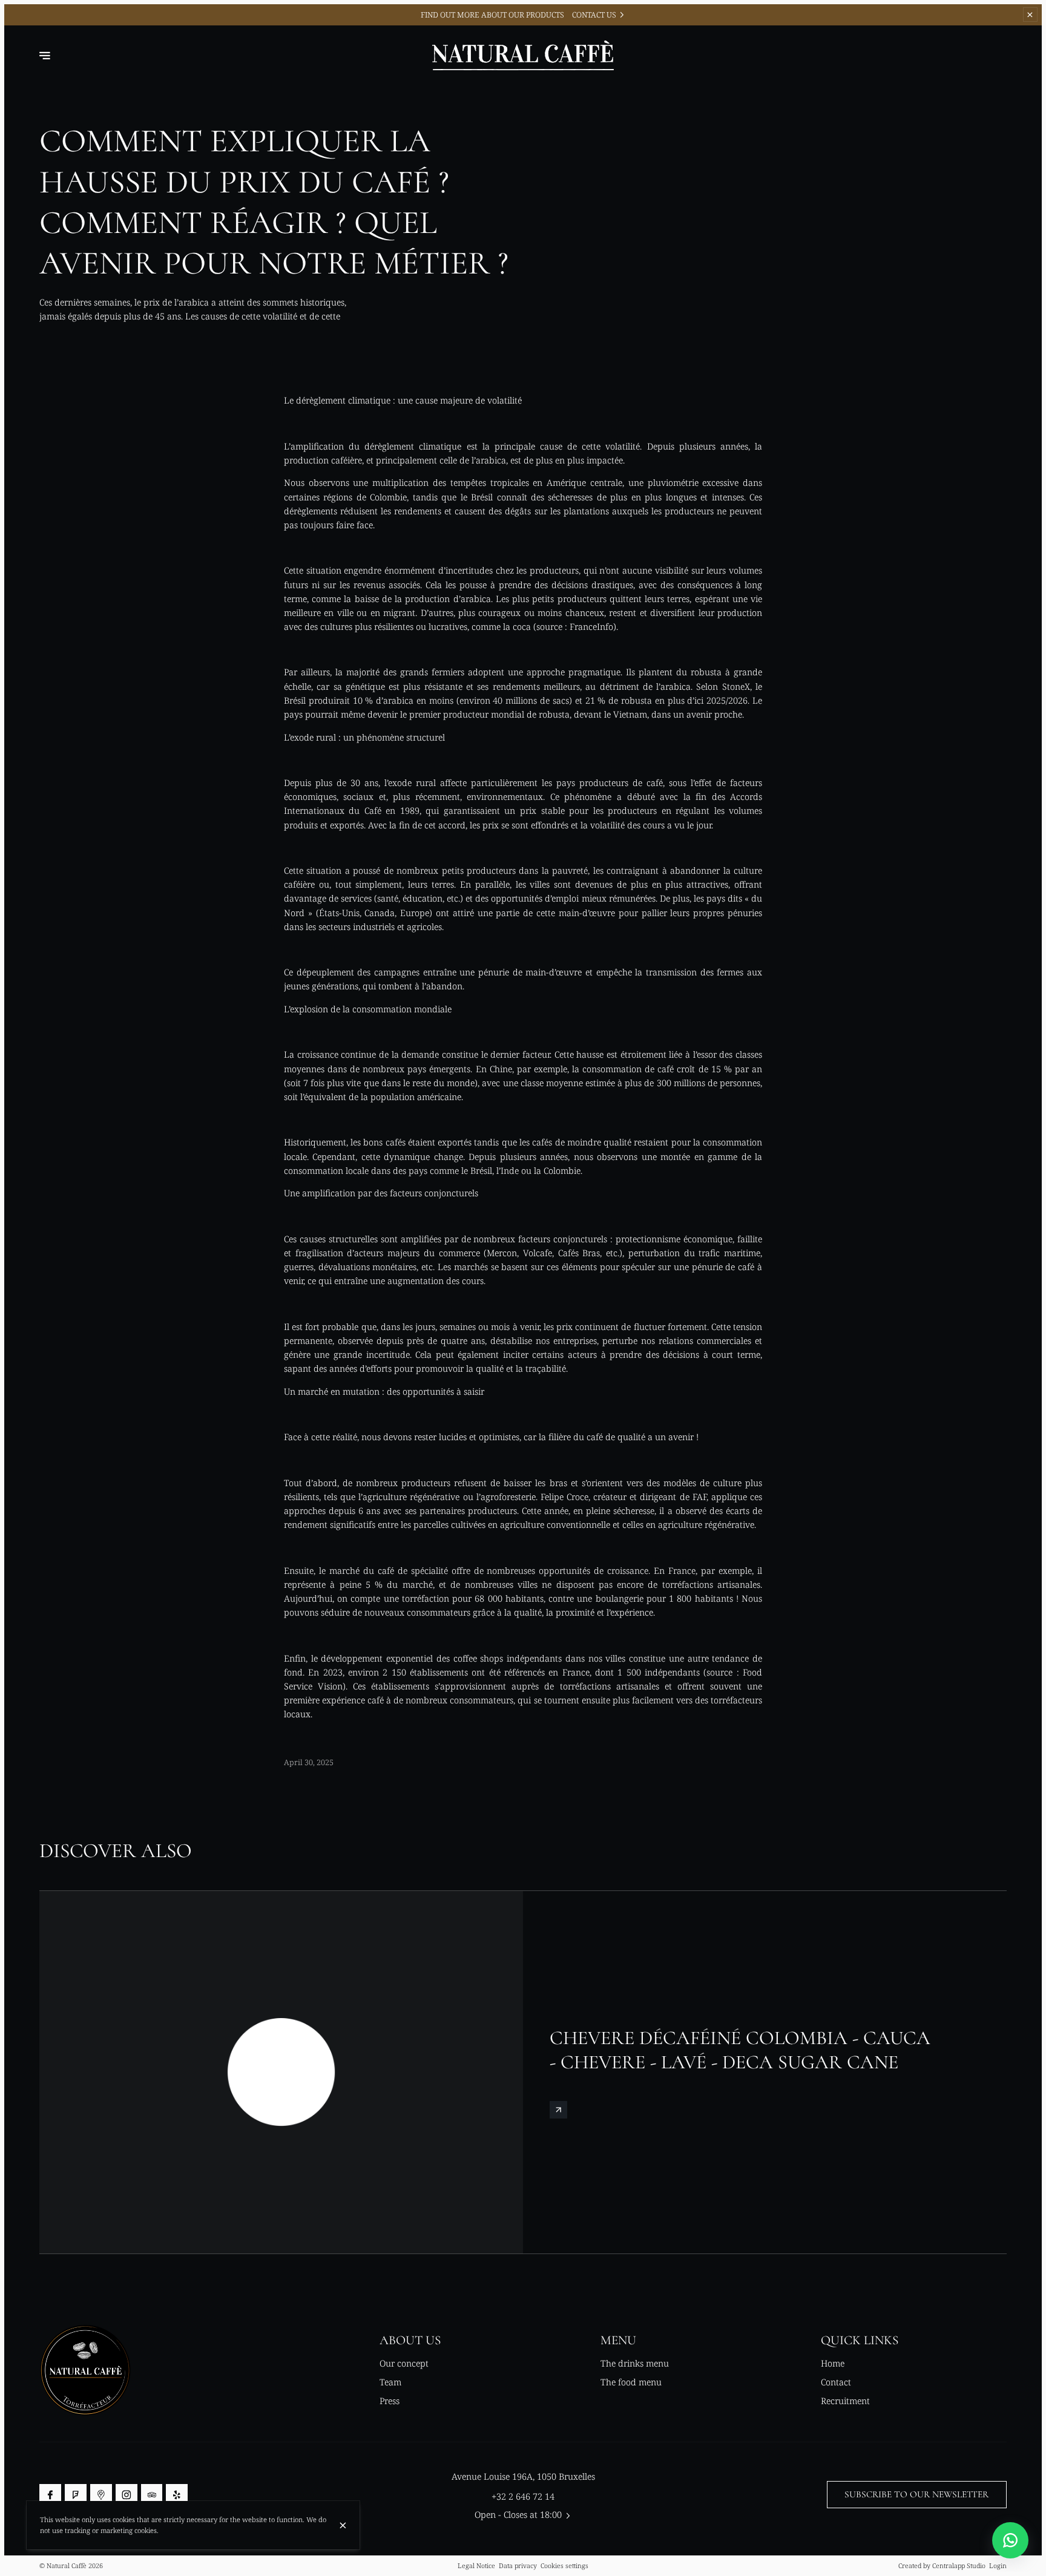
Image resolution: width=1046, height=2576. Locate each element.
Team (390, 2382)
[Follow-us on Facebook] (50, 2495)
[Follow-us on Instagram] (127, 2495)
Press (390, 2401)
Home (833, 2363)
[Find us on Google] (101, 2495)
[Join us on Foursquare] (76, 2495)
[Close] (343, 2525)
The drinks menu (635, 2363)
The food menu (631, 2382)
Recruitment (845, 2401)
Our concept (404, 2363)
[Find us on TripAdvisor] (152, 2495)
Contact (836, 2382)
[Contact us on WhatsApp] (1010, 2540)
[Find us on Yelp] (177, 2495)
